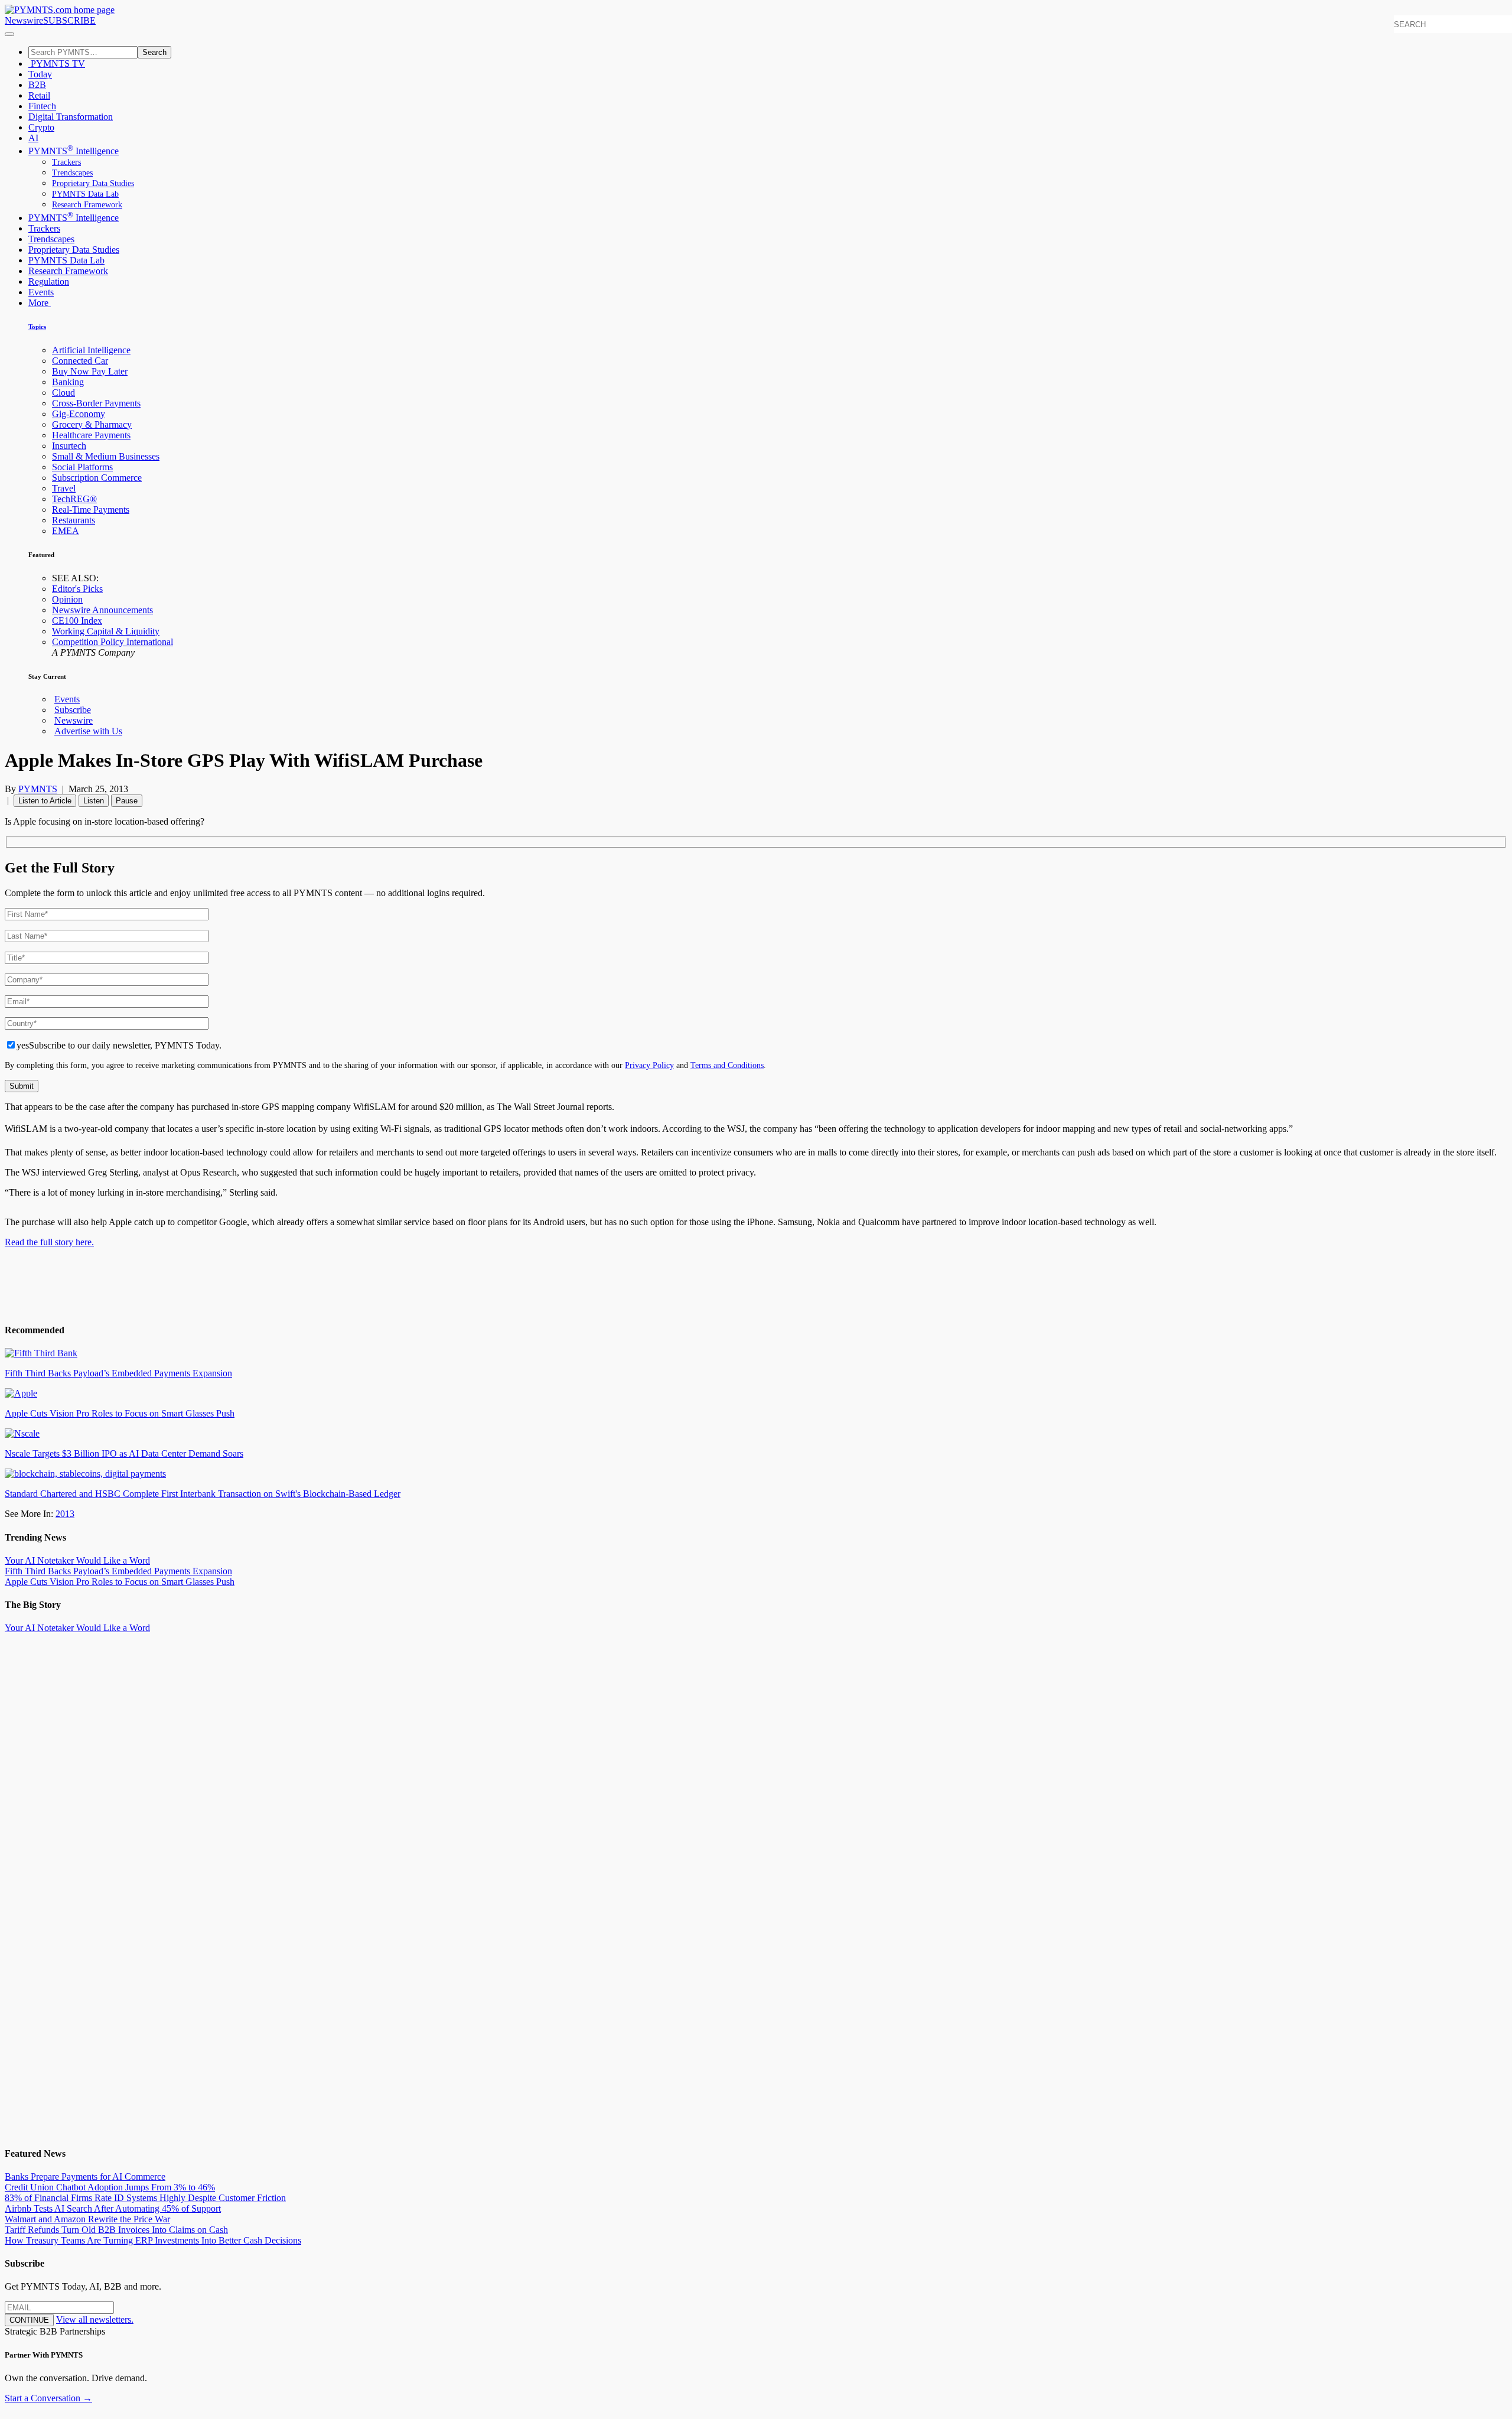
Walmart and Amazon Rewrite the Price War (87, 2219)
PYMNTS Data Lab (85, 194)
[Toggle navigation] (9, 34)
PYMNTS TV (57, 64)
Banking (68, 382)
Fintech (42, 106)
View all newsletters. (95, 2319)
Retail (39, 95)
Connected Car (80, 361)
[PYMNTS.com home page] (60, 10)
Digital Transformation (71, 117)
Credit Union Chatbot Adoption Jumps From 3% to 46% (110, 2187)
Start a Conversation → (48, 2398)
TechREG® (74, 499)
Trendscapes (72, 173)
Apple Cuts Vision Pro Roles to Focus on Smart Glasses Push (120, 1582)
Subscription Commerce (97, 478)
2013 (65, 1514)
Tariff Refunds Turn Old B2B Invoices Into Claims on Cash (116, 2230)
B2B (37, 85)
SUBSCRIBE (69, 20)
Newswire (24, 20)
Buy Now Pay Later (90, 371)
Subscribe (73, 710)
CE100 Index (77, 621)
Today (40, 74)
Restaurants (74, 520)
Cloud (63, 393)
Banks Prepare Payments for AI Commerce (85, 2177)
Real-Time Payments (91, 509)
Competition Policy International (113, 642)
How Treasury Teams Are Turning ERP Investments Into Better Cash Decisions (153, 2240)
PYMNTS (38, 789)
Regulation (49, 281)
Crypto (41, 127)
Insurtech (69, 446)
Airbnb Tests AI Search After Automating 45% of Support (113, 2208)
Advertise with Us (88, 731)
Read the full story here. (49, 1242)
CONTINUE (29, 2320)
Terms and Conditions (727, 1065)
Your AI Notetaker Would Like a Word (77, 1560)
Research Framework (87, 205)
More (40, 303)
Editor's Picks (77, 589)
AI (33, 138)
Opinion (67, 599)
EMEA (66, 531)
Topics (37, 327)
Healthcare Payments (91, 435)
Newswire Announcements (102, 610)
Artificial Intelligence (91, 350)
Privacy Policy (649, 1065)
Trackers (66, 162)
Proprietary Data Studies (93, 183)
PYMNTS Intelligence (74, 151)
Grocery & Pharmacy (92, 424)
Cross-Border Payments (96, 403)
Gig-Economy (79, 414)
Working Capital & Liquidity (106, 631)
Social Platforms (82, 467)
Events (41, 292)
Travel (64, 488)
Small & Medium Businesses (106, 456)
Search (154, 52)
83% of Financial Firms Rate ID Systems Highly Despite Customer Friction (145, 2198)
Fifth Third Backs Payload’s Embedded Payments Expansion (118, 1571)
